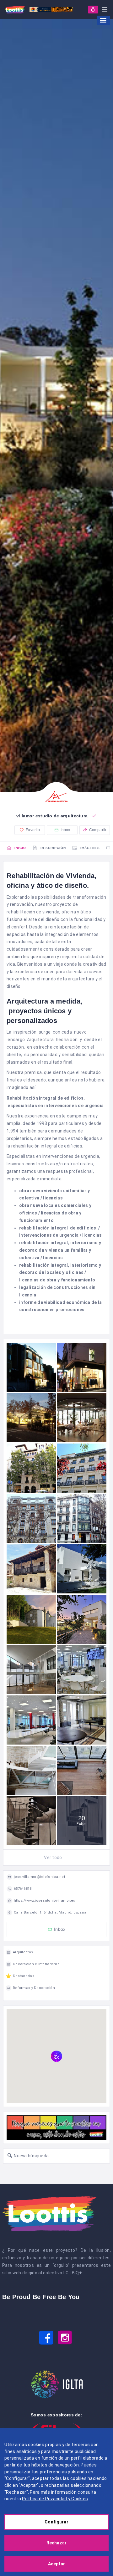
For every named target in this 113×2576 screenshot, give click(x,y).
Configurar (56, 2522)
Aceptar (56, 2564)
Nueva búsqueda (31, 2156)
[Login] (93, 10)
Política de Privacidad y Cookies (55, 2499)
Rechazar (56, 2543)
